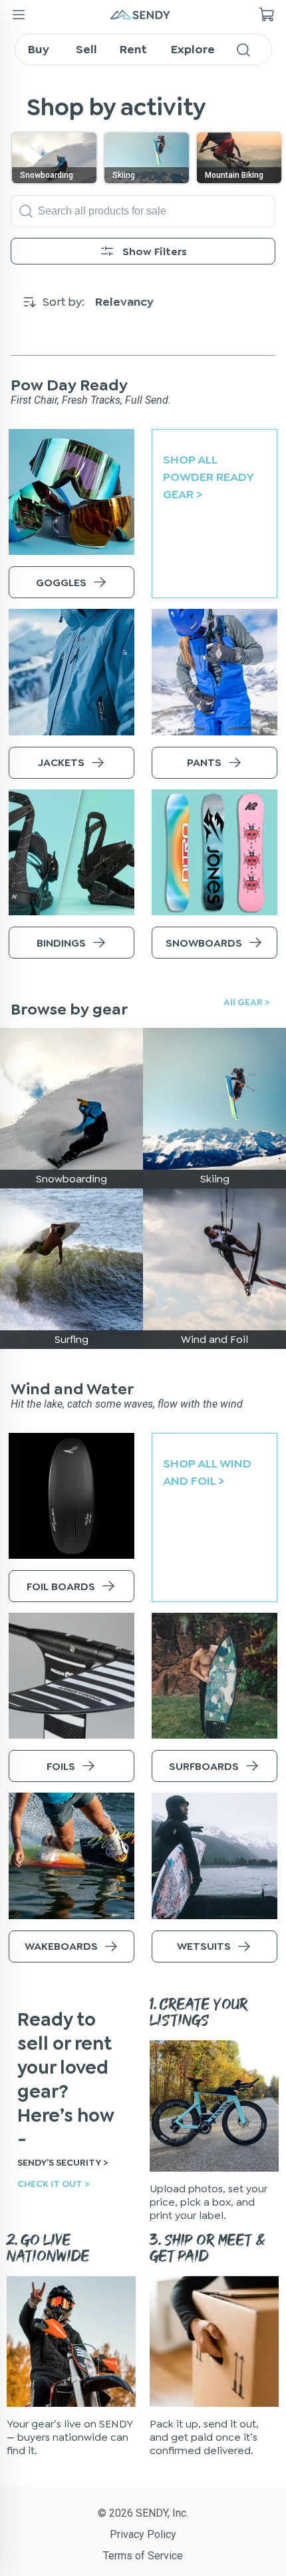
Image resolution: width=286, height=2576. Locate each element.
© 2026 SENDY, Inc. (143, 2513)
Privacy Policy (143, 2534)
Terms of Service (143, 2556)
